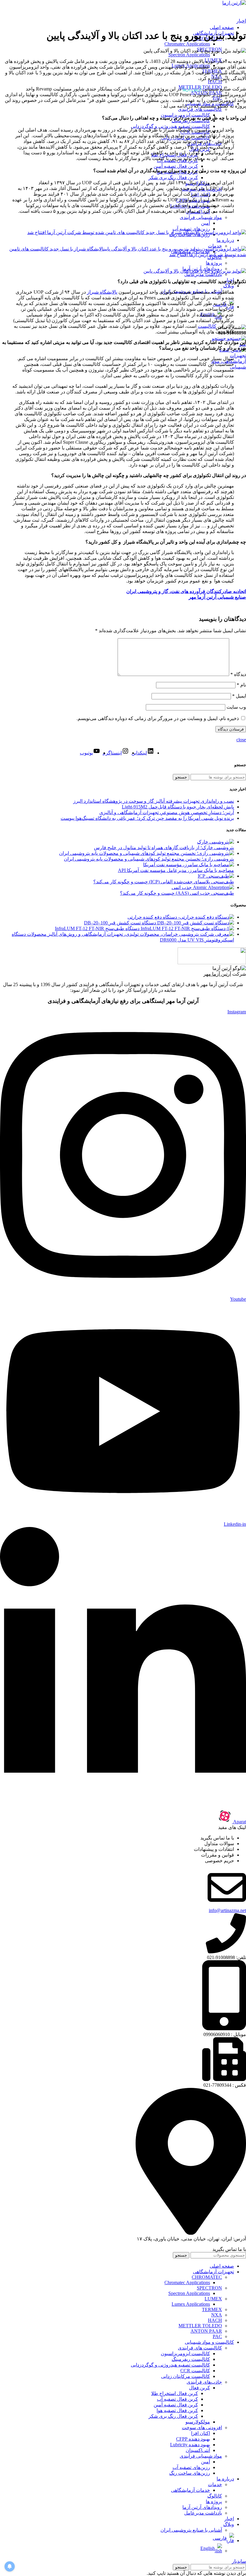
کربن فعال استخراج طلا (175, 2393)
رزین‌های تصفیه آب (191, 229)
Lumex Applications (191, 2304)
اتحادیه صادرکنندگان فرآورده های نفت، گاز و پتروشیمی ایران (186, 591)
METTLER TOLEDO (200, 2326)
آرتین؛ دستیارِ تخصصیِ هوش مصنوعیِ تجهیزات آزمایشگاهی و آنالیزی (167, 812)
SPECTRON (209, 2288)
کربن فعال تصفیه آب (177, 2399)
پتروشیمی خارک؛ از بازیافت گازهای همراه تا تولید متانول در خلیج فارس (164, 848)
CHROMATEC (207, 2277)
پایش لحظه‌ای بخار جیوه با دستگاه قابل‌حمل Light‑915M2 (178, 807)
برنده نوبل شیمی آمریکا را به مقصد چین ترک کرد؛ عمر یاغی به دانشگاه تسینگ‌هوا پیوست (147, 818)
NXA (217, 2315)
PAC (217, 2336)
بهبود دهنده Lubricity (190, 2445)
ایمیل (239, 696)
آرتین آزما (192, 89)
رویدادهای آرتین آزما (202, 2507)
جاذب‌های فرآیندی (204, 2382)
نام (241, 685)
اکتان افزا (201, 2433)
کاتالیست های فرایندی (200, 109)
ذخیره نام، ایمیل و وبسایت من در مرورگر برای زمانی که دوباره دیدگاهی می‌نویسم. (158, 718)
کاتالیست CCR (195, 2371)
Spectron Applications (189, 55)
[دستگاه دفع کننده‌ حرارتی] (205, 917)
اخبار (241, 21)
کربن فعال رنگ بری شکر (173, 178)
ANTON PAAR (206, 2331)
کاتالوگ (215, 2496)
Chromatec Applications (187, 44)
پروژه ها (214, 263)
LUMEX (213, 2299)
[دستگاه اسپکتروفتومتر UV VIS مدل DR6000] (130, 934)
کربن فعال (199, 2388)
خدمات (215, 2484)
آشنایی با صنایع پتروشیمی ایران (191, 2530)
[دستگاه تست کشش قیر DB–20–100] (195, 923)
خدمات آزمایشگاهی (190, 2490)
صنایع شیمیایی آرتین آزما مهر (217, 597)
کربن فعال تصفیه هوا (177, 2410)
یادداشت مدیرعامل (203, 274)
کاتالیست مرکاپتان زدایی (186, 2376)
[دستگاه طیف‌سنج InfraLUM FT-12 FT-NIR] (187, 928)
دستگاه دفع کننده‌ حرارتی (152, 917)
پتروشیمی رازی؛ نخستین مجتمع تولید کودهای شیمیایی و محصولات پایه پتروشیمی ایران (149, 859)
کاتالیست (207, 326)
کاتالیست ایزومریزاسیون (185, 115)
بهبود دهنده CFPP (193, 2439)
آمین (205, 223)
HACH (215, 82)
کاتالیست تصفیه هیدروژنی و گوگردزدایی (170, 126)
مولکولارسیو (198, 2422)
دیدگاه (238, 674)
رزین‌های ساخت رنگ (190, 2473)
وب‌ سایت (236, 707)
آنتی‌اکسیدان (198, 2450)
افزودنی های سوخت (202, 2428)
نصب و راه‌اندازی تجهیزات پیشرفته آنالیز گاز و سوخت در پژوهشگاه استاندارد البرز (154, 801)
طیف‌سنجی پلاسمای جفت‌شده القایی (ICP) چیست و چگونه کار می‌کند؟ (164, 882)
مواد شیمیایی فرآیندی (201, 217)
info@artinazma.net (227, 1910)
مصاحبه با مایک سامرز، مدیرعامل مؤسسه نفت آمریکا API (176, 870)
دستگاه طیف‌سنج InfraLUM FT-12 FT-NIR (97, 928)
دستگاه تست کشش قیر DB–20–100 (120, 923)
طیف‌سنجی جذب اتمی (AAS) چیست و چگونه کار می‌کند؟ (177, 893)
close (241, 740)
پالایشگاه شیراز (102, 292)
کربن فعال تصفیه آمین (176, 166)
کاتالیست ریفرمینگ (191, 2359)
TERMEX (212, 2309)
